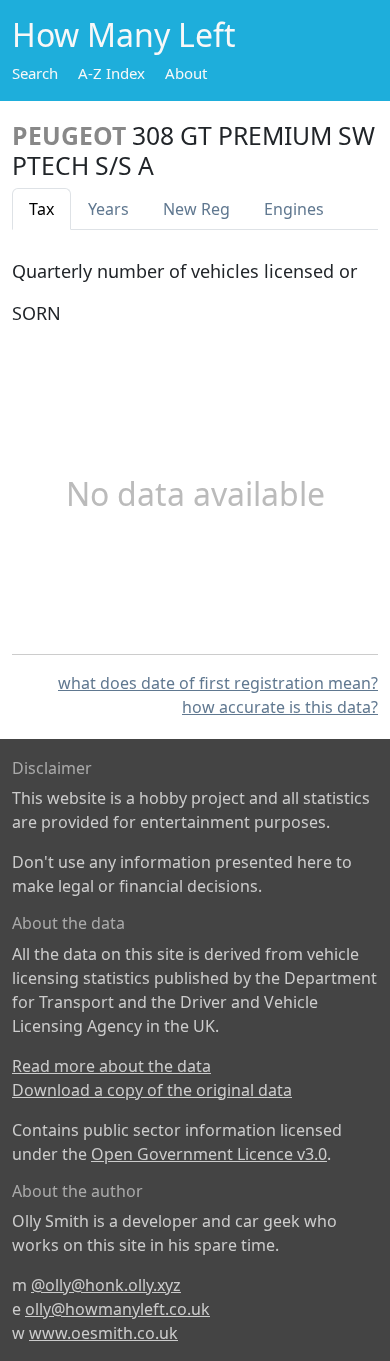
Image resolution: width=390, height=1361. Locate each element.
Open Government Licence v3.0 (209, 1154)
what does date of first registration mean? (218, 683)
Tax (41, 209)
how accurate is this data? (280, 707)
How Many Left (124, 34)
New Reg (196, 209)
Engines (294, 209)
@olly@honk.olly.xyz (106, 1285)
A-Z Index (111, 73)
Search (35, 73)
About (186, 73)
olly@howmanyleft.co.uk (117, 1309)
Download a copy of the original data (152, 1090)
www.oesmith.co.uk (103, 1333)
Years (108, 209)
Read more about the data (111, 1066)
